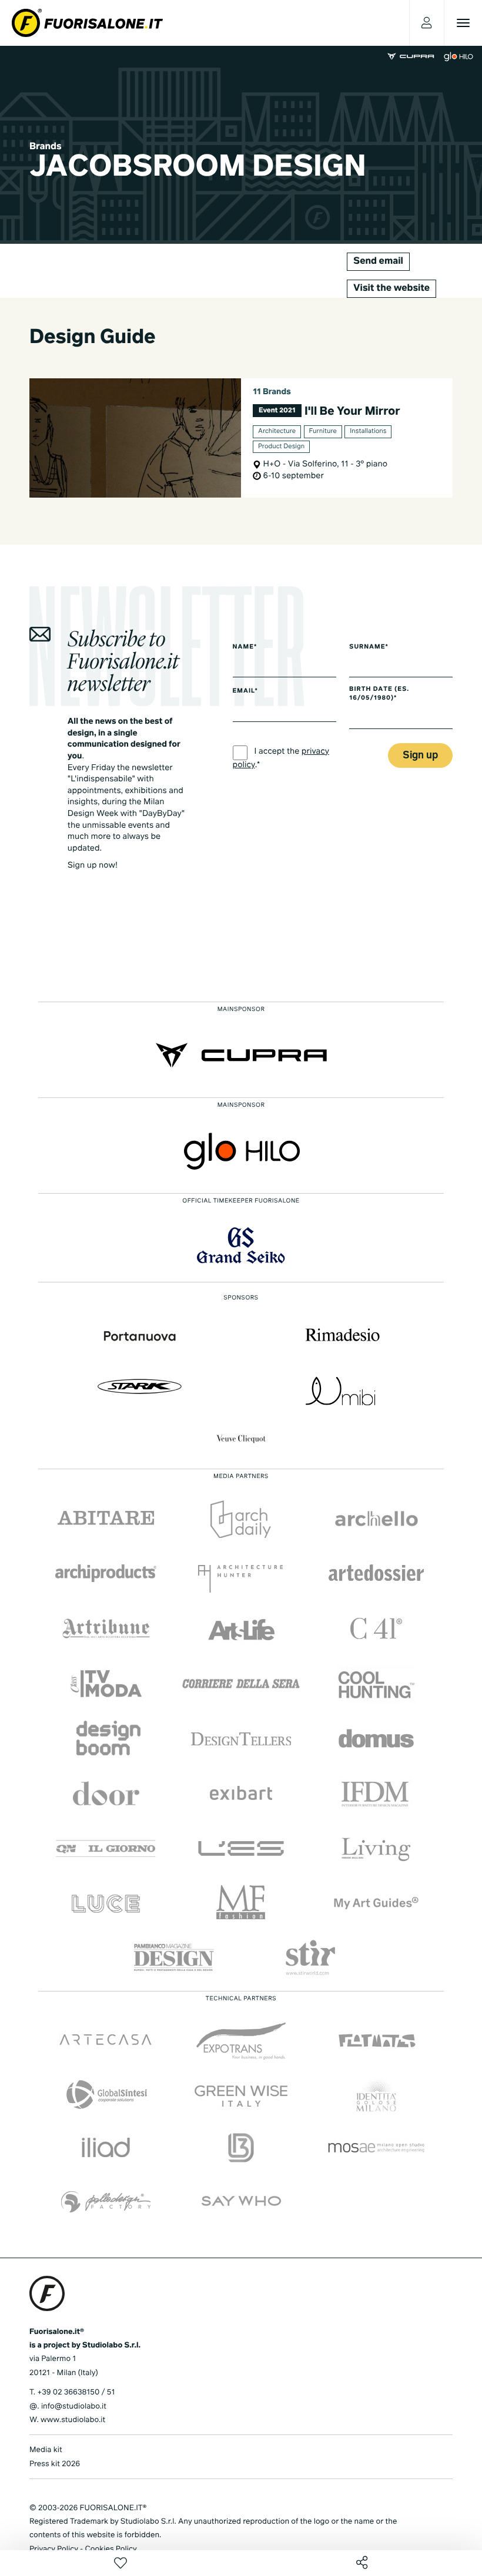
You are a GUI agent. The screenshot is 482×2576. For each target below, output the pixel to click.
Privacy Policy (54, 2549)
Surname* (369, 647)
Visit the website (391, 288)
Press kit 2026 (55, 2464)
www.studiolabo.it (73, 2420)
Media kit (46, 2450)
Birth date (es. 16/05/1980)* (379, 694)
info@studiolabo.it (74, 2407)
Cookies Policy (111, 2549)
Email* (245, 691)
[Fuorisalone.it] (87, 23)
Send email (378, 261)
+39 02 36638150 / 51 (76, 2392)
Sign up (420, 756)
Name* (245, 647)
